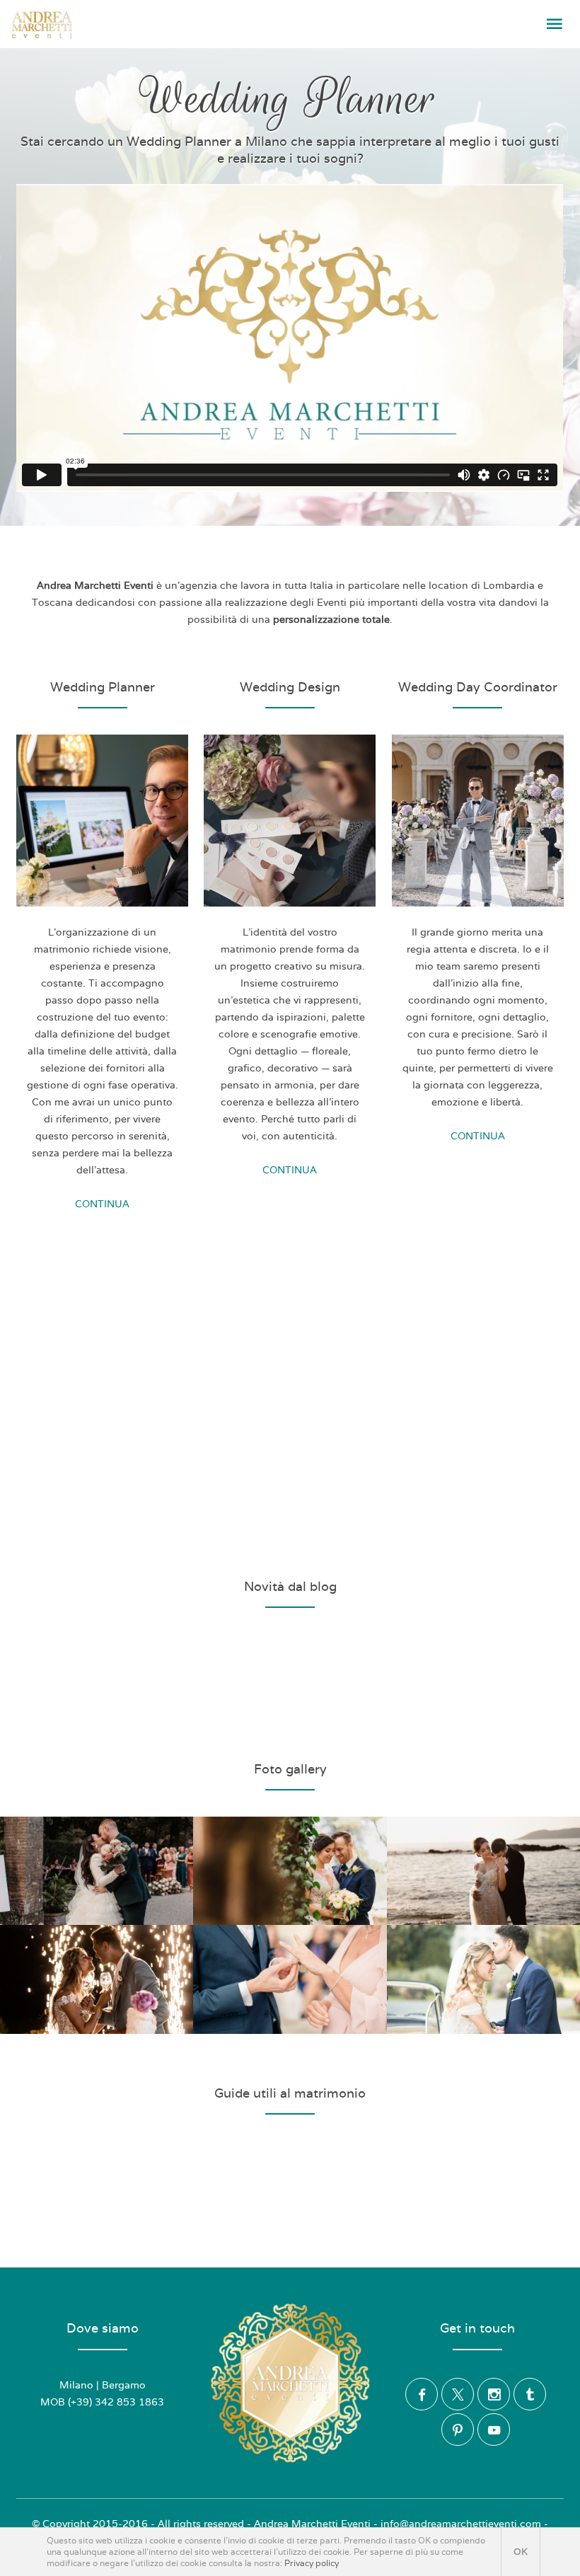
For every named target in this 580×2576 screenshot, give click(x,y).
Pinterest (458, 2430)
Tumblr (530, 2394)
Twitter (458, 2394)
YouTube (494, 2430)
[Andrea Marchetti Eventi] (42, 25)
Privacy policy (312, 2563)
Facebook (422, 2394)
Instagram (494, 2394)
